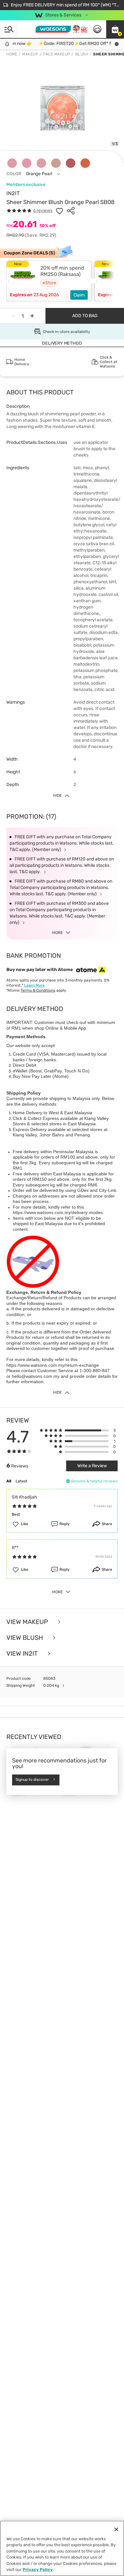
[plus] (32, 316)
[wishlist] (59, 211)
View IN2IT (23, 1653)
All (9, 1481)
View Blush (25, 1638)
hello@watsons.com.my (36, 1376)
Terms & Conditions (38, 990)
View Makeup (28, 1622)
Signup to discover (32, 1780)
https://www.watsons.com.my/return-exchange (53, 1365)
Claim (79, 295)
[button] (115, 29)
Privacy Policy (38, 2570)
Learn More (34, 985)
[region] (62, 2548)
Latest (21, 1481)
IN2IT (13, 193)
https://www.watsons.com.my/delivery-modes (58, 1212)
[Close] (116, 2529)
